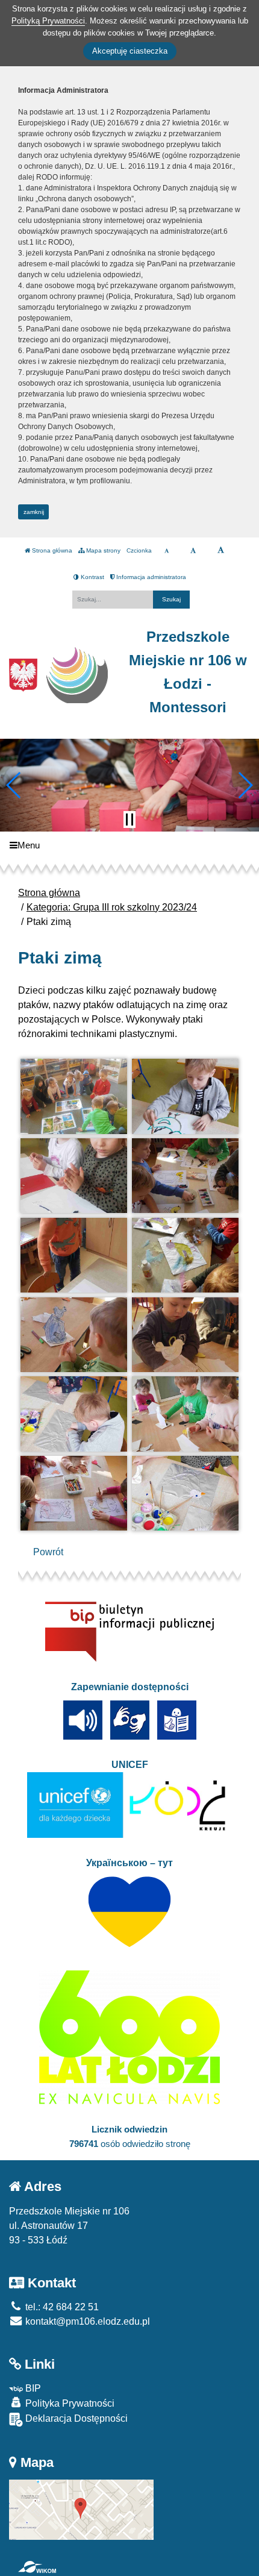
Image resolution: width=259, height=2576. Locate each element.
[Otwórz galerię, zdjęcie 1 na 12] (74, 1096)
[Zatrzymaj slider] (129, 819)
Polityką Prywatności (48, 21)
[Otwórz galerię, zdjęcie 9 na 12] (74, 1414)
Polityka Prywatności (69, 2403)
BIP (32, 2388)
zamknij (34, 512)
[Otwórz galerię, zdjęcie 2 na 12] (186, 1096)
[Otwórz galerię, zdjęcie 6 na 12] (186, 1255)
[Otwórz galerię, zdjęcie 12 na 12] (186, 1493)
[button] (14, 785)
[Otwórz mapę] (81, 2509)
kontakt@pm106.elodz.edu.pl (86, 2321)
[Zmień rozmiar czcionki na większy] (193, 551)
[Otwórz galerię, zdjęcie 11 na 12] (74, 1493)
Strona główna (51, 550)
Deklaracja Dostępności (75, 2418)
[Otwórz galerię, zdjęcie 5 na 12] (74, 1255)
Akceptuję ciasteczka (130, 51)
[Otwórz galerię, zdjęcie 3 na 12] (74, 1176)
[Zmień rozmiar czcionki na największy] (221, 551)
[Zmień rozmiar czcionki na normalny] (167, 551)
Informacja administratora (150, 577)
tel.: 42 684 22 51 (61, 2307)
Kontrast (92, 577)
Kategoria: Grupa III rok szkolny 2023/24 (112, 907)
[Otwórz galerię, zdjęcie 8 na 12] (186, 1335)
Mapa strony (102, 550)
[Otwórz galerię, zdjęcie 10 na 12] (186, 1414)
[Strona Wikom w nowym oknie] (37, 2567)
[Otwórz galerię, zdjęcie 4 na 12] (186, 1176)
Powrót (48, 1552)
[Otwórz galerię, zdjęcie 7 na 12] (74, 1335)
